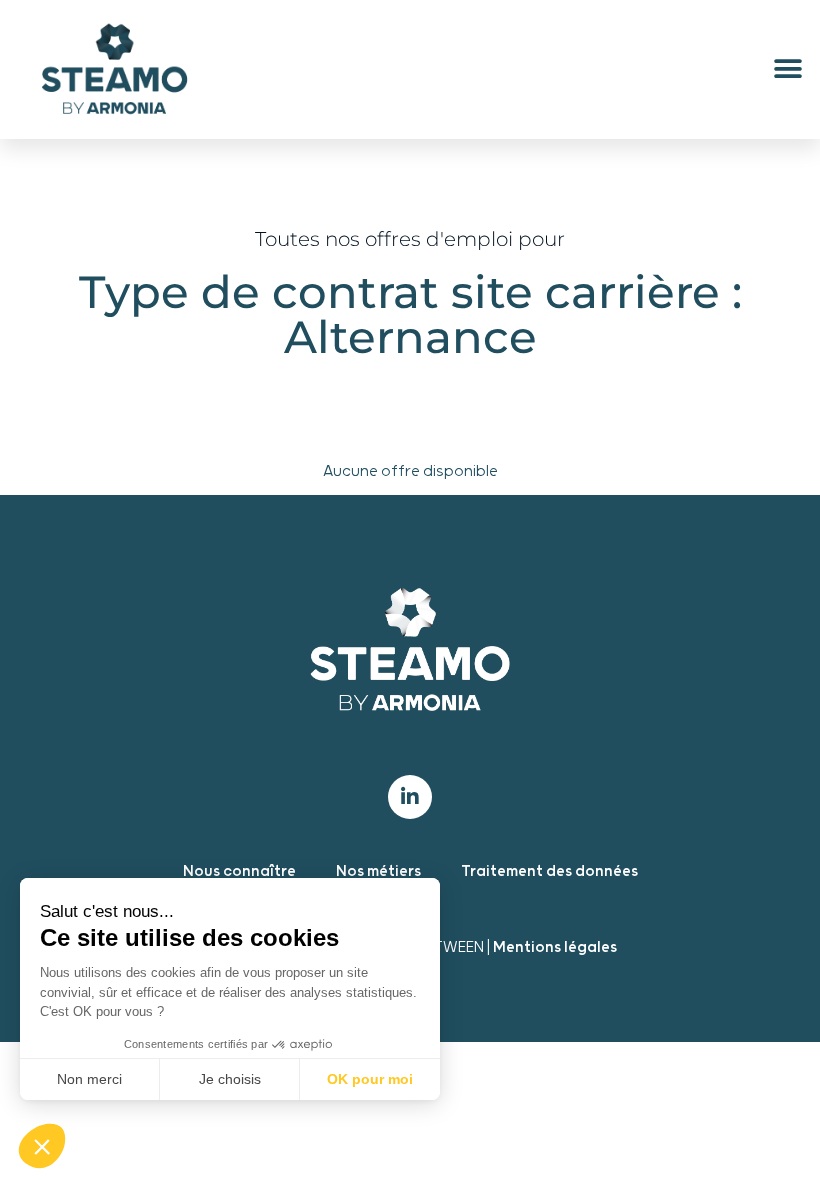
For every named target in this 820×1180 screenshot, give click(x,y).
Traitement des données (549, 871)
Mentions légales (555, 947)
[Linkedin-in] (410, 797)
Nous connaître (239, 871)
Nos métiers (378, 871)
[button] (787, 69)
